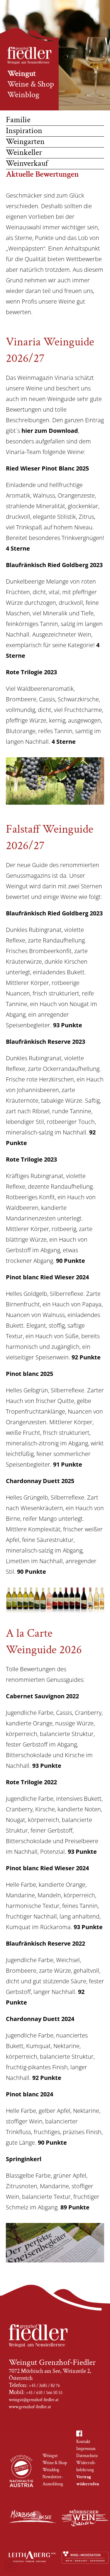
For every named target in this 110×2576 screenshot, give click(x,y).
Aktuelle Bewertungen (42, 174)
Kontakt (83, 2442)
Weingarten (25, 141)
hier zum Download (50, 431)
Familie (18, 120)
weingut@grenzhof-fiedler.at (34, 2400)
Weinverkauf (27, 163)
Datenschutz (87, 2456)
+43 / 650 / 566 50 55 (44, 2393)
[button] (11, 2565)
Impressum (86, 2449)
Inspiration (24, 131)
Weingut (22, 73)
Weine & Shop (31, 84)
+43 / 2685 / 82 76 (44, 2386)
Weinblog (23, 95)
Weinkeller (24, 152)
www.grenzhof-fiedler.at (30, 2407)
